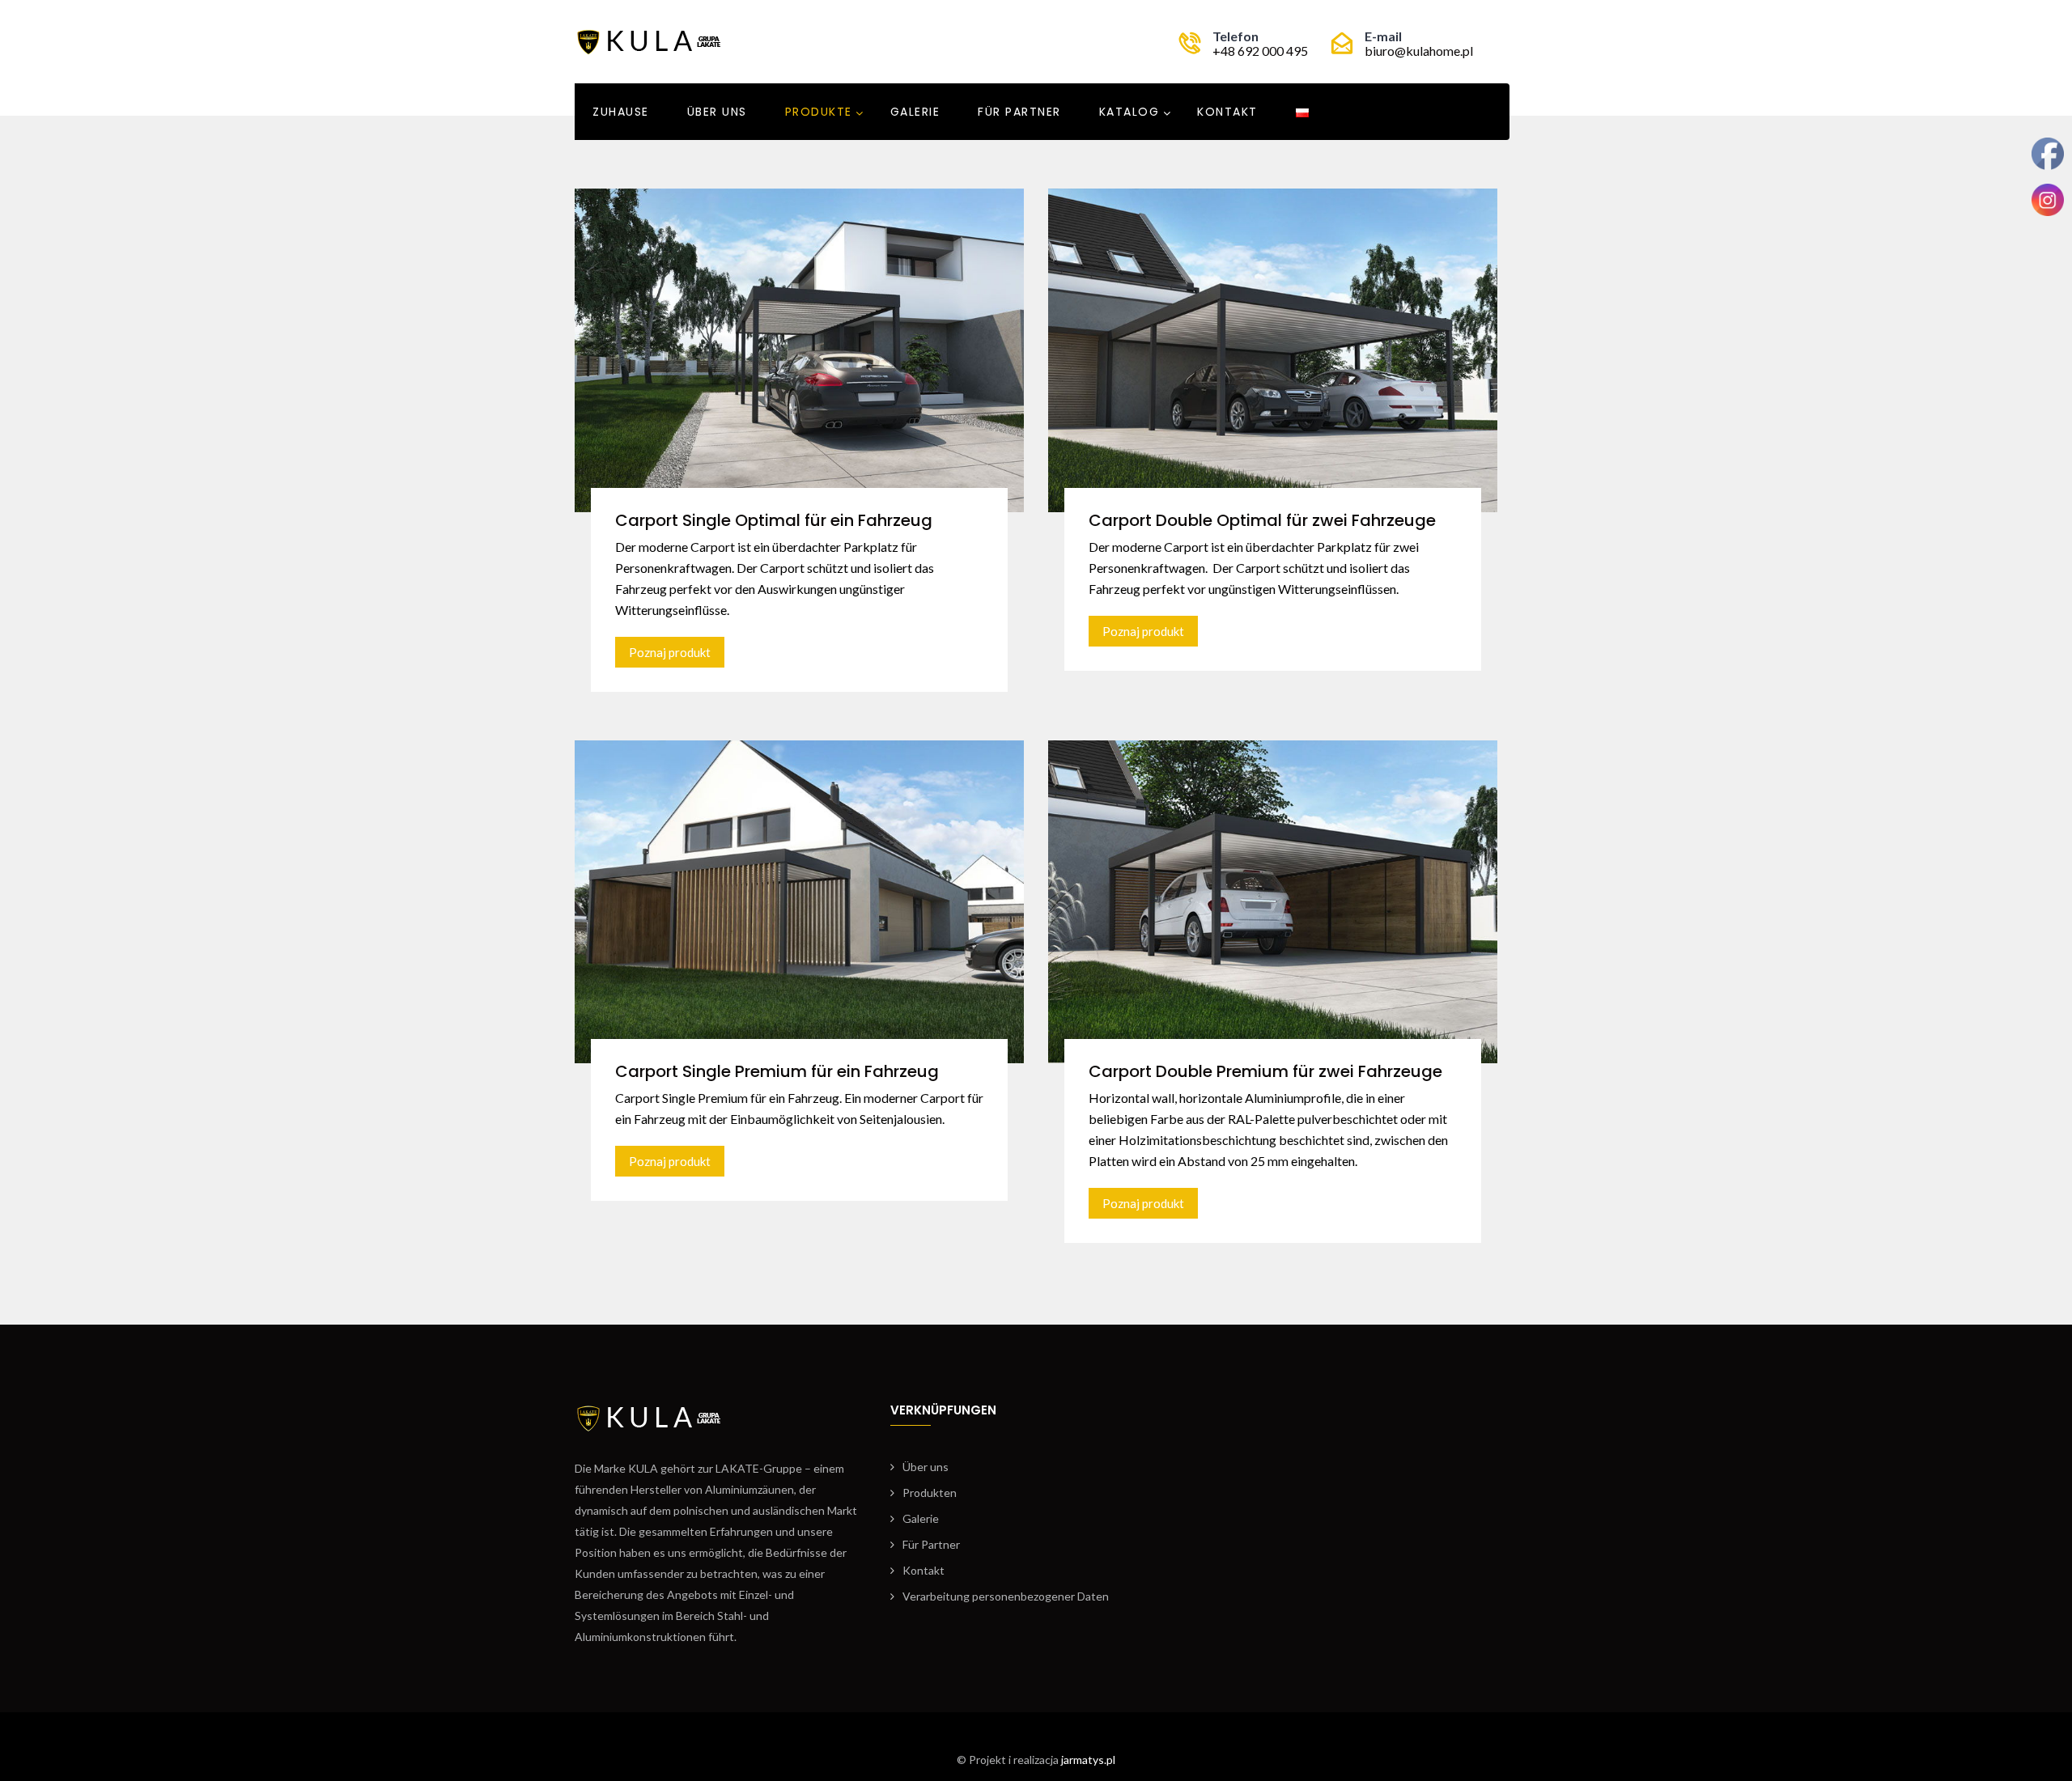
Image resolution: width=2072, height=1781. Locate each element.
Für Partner (931, 1544)
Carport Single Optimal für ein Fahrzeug (774, 520)
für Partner (1019, 112)
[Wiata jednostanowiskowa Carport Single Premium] (799, 899)
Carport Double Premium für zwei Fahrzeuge (1265, 1071)
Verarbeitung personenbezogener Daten (1006, 1596)
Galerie (915, 112)
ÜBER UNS (717, 112)
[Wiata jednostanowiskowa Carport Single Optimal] (799, 348)
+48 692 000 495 (1260, 51)
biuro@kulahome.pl (1419, 51)
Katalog (1129, 112)
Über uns (926, 1467)
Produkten (930, 1493)
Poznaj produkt (670, 652)
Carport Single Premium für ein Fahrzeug (777, 1071)
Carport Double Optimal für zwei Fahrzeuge (1262, 520)
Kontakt (1227, 112)
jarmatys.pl (1088, 1760)
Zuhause (621, 112)
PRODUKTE (819, 112)
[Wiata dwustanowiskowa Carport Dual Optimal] (1273, 348)
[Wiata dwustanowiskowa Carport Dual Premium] (1273, 899)
